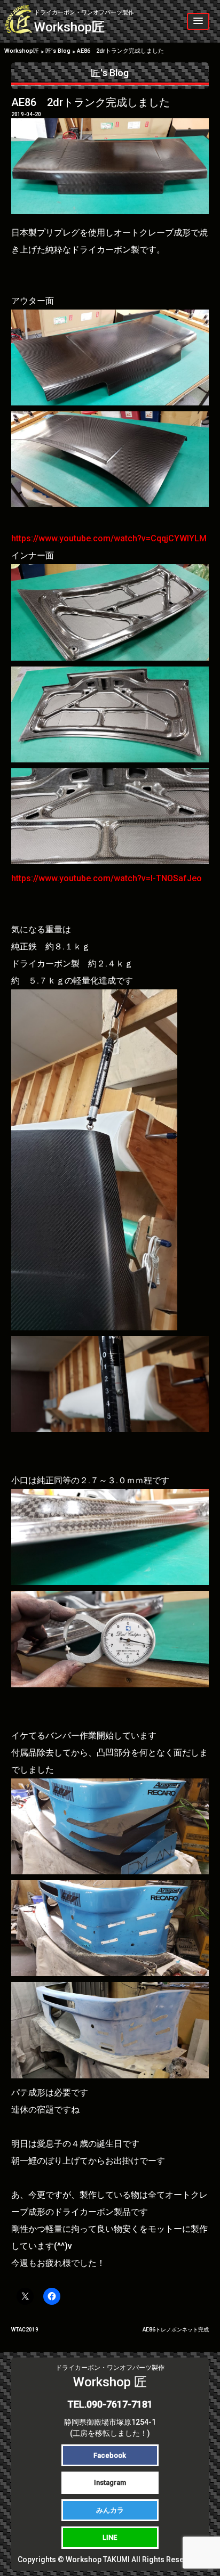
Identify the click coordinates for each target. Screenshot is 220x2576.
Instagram (110, 2482)
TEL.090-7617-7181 (110, 2404)
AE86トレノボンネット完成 (176, 2330)
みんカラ (110, 2510)
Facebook (110, 2455)
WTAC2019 (25, 2330)
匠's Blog (110, 73)
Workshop (84, 22)
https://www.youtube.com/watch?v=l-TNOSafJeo (107, 878)
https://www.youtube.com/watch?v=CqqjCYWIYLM (109, 538)
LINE (110, 2537)
